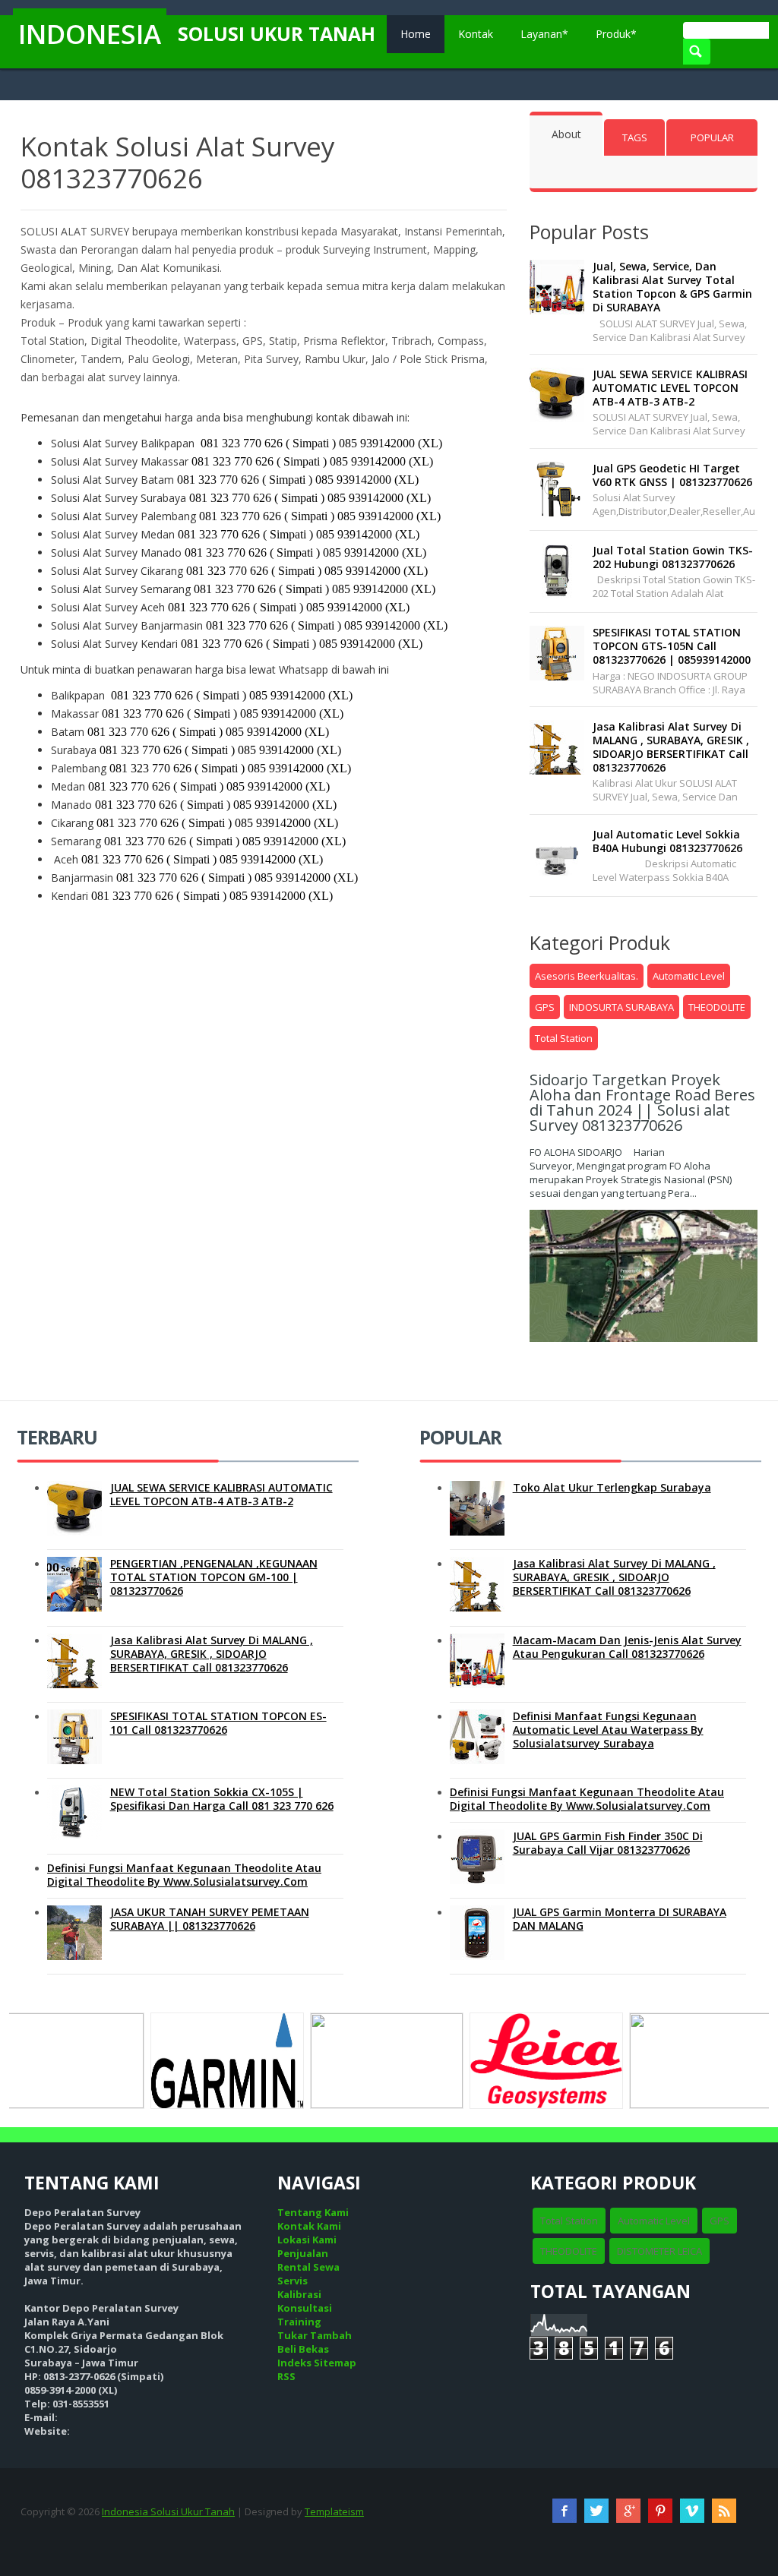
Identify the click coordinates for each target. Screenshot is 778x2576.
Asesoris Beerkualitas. (587, 976)
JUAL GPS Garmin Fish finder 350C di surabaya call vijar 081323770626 (608, 1843)
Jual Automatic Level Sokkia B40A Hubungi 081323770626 (667, 841)
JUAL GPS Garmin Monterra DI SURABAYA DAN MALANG (620, 1919)
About (566, 134)
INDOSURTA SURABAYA (621, 1007)
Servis (293, 2281)
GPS (545, 1007)
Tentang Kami (313, 2212)
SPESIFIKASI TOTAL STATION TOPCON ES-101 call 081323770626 (218, 1723)
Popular (712, 137)
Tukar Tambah (315, 2335)
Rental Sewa (308, 2267)
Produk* (616, 34)
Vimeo (692, 2511)
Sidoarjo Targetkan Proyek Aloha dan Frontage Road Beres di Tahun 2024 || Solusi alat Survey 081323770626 (642, 1102)
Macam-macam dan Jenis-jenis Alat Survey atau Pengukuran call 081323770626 (627, 1647)
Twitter (596, 2511)
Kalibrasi (299, 2294)
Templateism (334, 2511)
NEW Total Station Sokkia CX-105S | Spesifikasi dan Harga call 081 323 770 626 (222, 1799)
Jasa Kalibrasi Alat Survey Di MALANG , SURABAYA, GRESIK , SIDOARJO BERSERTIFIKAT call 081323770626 (671, 747)
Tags (635, 137)
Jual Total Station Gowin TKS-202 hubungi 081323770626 (673, 557)
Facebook (565, 2511)
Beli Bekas (303, 2349)
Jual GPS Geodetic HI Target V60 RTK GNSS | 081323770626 (672, 475)
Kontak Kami (309, 2226)
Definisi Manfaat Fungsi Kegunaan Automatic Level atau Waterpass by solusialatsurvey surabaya (608, 1730)
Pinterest (660, 2511)
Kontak (476, 34)
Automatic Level (689, 976)
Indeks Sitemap (317, 2363)
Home (416, 34)
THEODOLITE (717, 1007)
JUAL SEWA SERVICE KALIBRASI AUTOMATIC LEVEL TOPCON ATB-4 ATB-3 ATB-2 (670, 388)
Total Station (564, 1038)
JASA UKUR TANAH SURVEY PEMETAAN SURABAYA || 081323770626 (210, 1919)
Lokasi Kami (307, 2240)
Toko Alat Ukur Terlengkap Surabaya (612, 1487)
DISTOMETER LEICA (659, 2251)
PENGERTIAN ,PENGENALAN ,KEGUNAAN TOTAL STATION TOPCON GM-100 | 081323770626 (214, 1577)
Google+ (628, 2511)
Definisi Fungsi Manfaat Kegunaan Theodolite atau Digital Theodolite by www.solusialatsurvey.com (184, 1875)
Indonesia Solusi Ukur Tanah (168, 2511)
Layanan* (544, 34)
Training (299, 2322)
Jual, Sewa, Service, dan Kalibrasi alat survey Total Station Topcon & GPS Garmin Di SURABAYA (672, 287)
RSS (286, 2376)
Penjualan (303, 2253)
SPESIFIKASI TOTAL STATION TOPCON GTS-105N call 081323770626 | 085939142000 (672, 646)
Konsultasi (305, 2308)
